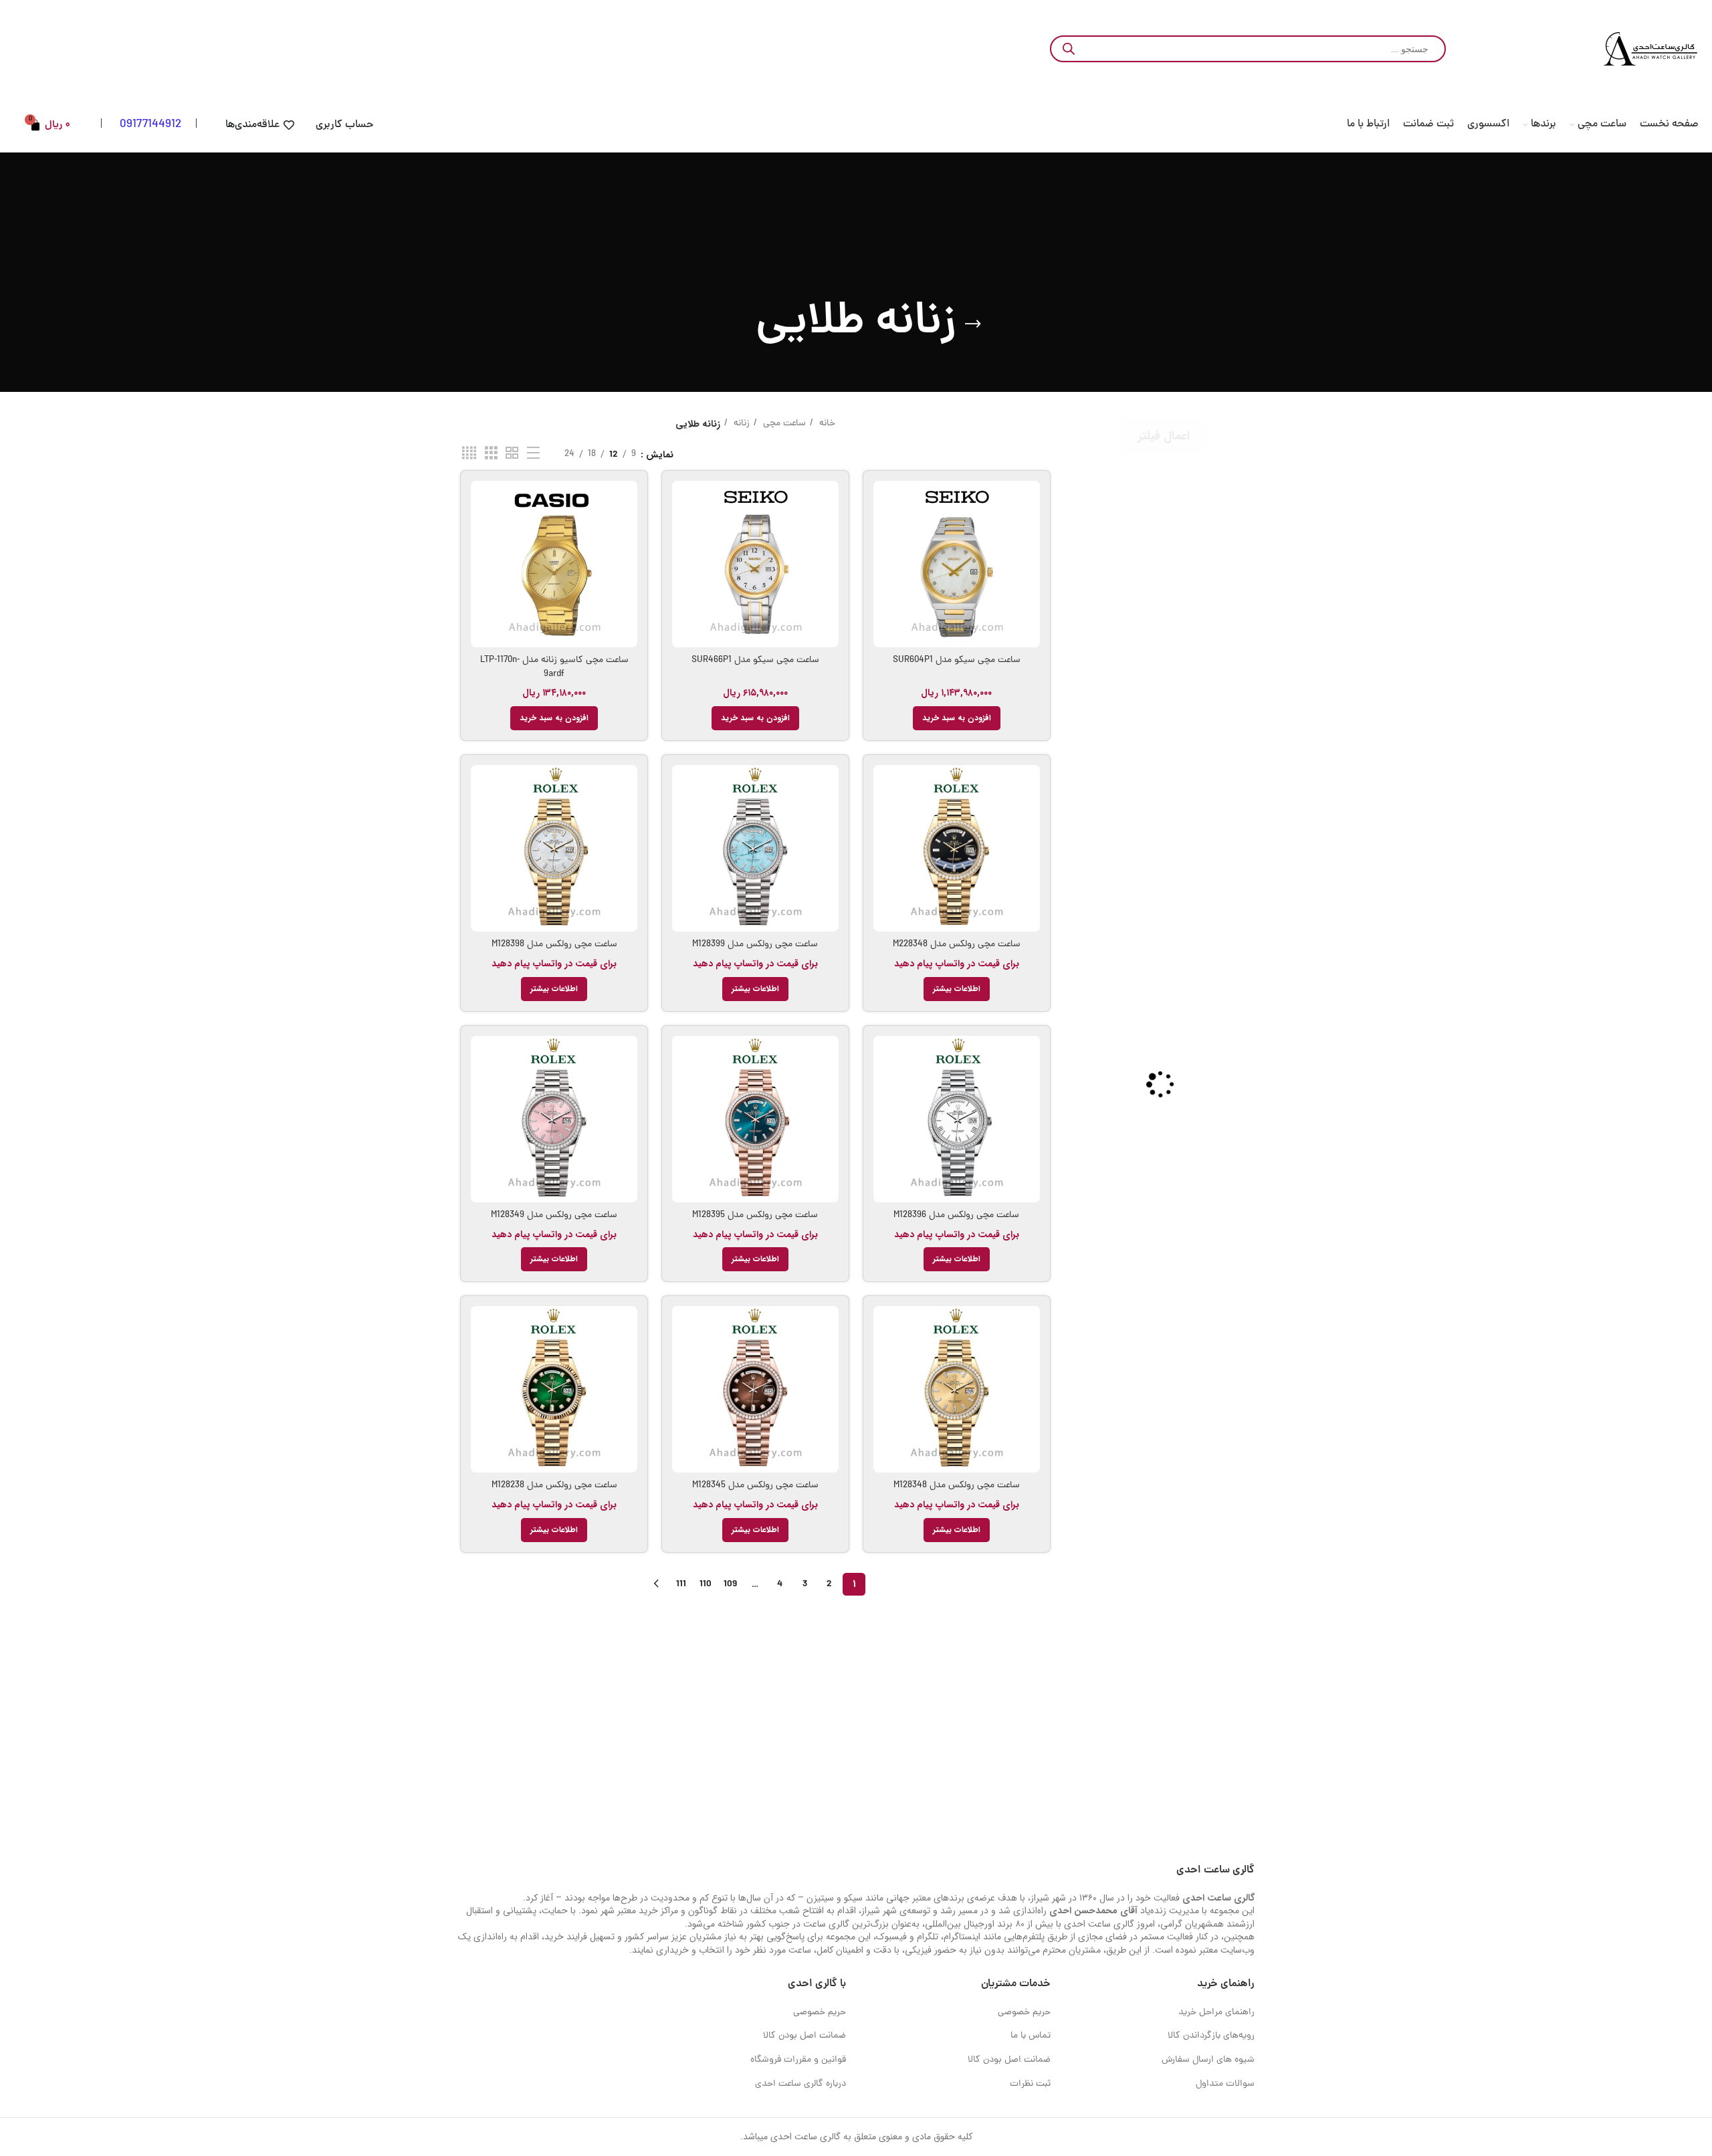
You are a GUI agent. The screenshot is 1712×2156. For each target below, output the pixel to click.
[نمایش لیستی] (533, 454)
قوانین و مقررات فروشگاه (798, 2060)
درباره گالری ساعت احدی (800, 2084)
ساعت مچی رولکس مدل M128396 (956, 1215)
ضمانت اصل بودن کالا (1009, 2060)
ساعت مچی (783, 424)
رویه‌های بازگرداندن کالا (1211, 2036)
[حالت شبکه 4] (469, 454)
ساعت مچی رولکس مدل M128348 (957, 1486)
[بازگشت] (973, 324)
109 (730, 1584)
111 (681, 1584)
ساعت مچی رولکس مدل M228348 (957, 945)
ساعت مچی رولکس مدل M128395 (755, 1215)
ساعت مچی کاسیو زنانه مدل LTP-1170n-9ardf (554, 667)
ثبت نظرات (1030, 2084)
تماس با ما (1031, 2036)
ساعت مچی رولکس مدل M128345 (755, 1486)
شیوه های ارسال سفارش (1208, 2060)
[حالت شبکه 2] (512, 454)
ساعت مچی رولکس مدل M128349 (554, 1215)
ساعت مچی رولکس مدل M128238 (554, 1486)
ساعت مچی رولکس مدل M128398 (554, 945)
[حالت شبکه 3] (491, 454)
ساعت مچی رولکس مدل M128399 (755, 945)
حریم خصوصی (1024, 2013)
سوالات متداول (1225, 2084)
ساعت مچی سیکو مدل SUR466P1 (755, 660)
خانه (826, 424)
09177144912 (150, 125)
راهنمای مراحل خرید (1216, 2013)
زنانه (740, 424)
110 (706, 1584)
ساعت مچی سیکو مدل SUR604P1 (957, 660)
